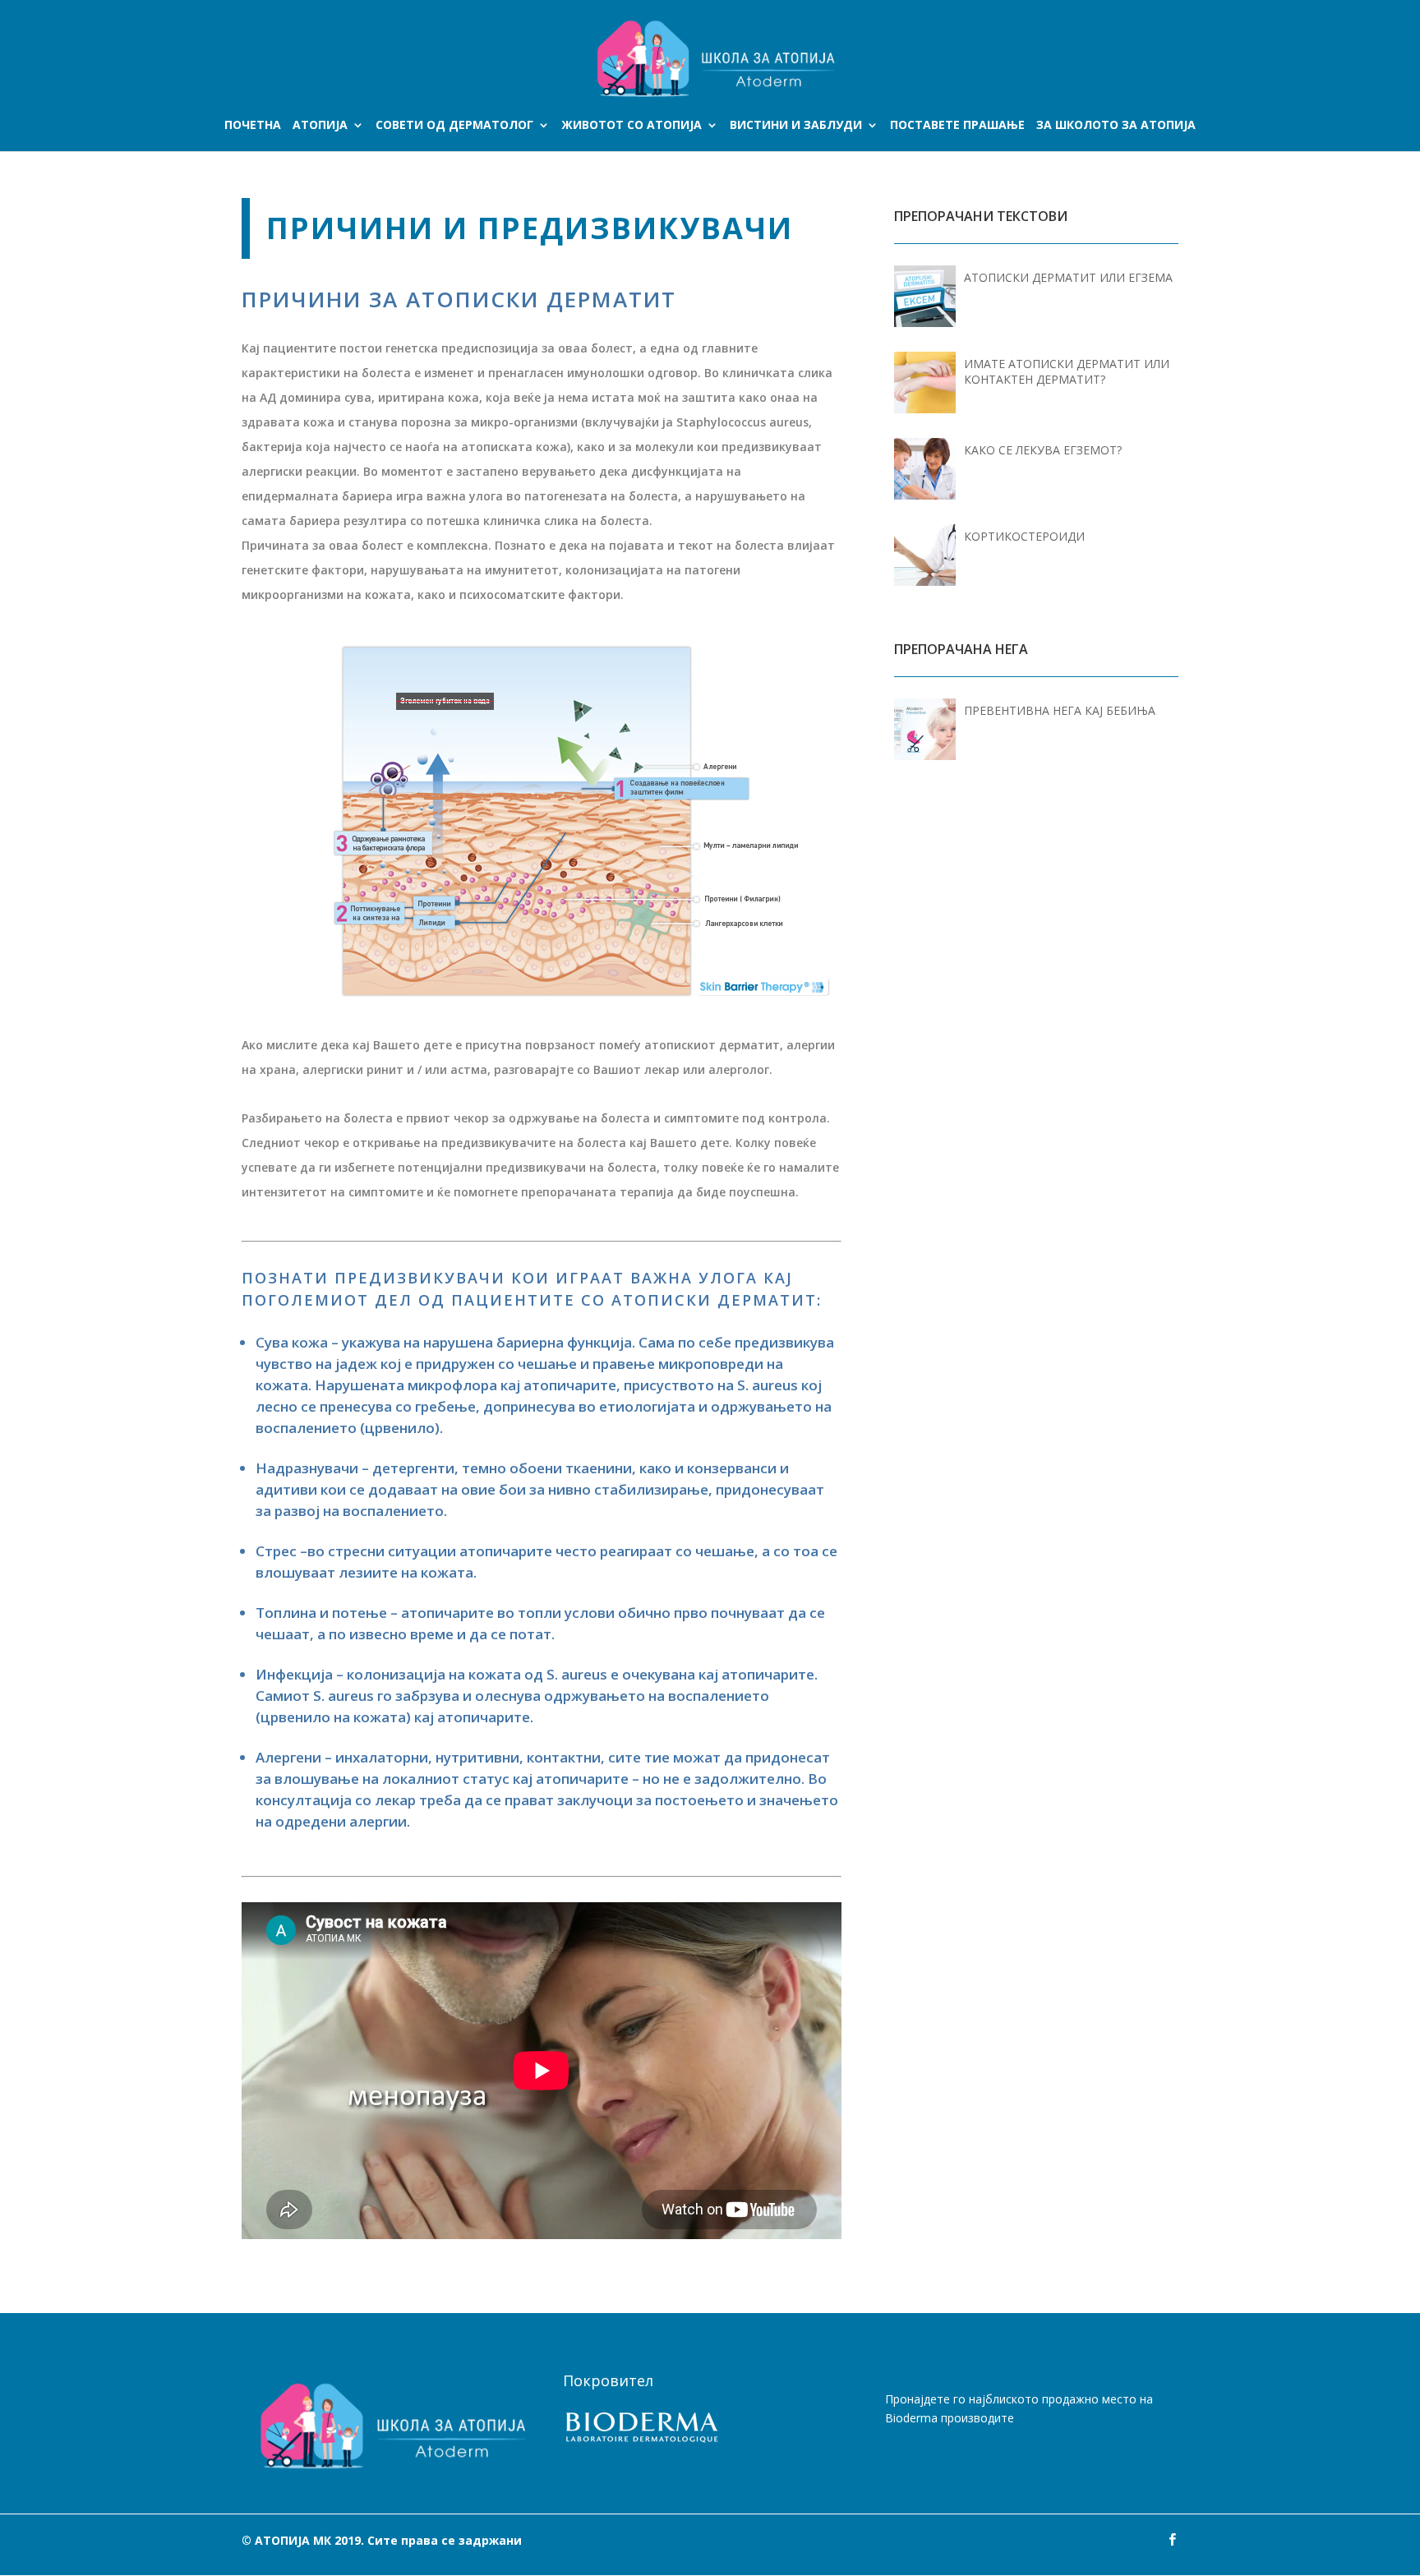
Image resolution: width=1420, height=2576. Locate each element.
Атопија (320, 126)
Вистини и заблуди (796, 126)
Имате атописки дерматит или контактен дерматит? (1067, 371)
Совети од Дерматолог (454, 126)
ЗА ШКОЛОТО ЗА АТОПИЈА (1116, 126)
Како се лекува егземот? (1043, 450)
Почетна (253, 126)
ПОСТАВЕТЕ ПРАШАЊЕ (957, 126)
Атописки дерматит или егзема (1068, 277)
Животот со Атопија (632, 126)
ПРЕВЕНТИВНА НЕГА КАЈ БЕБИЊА (1060, 710)
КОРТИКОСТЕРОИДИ (1024, 536)
